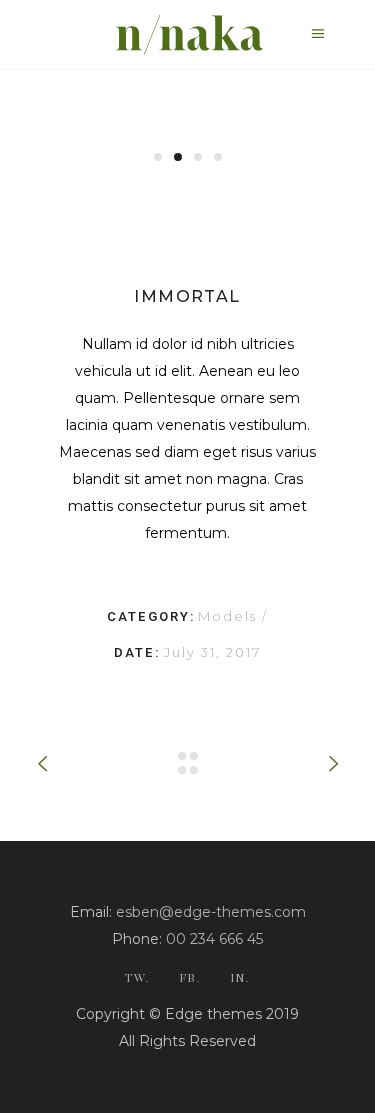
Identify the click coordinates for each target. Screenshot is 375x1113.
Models (230, 616)
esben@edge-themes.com (211, 912)
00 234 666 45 (214, 939)
